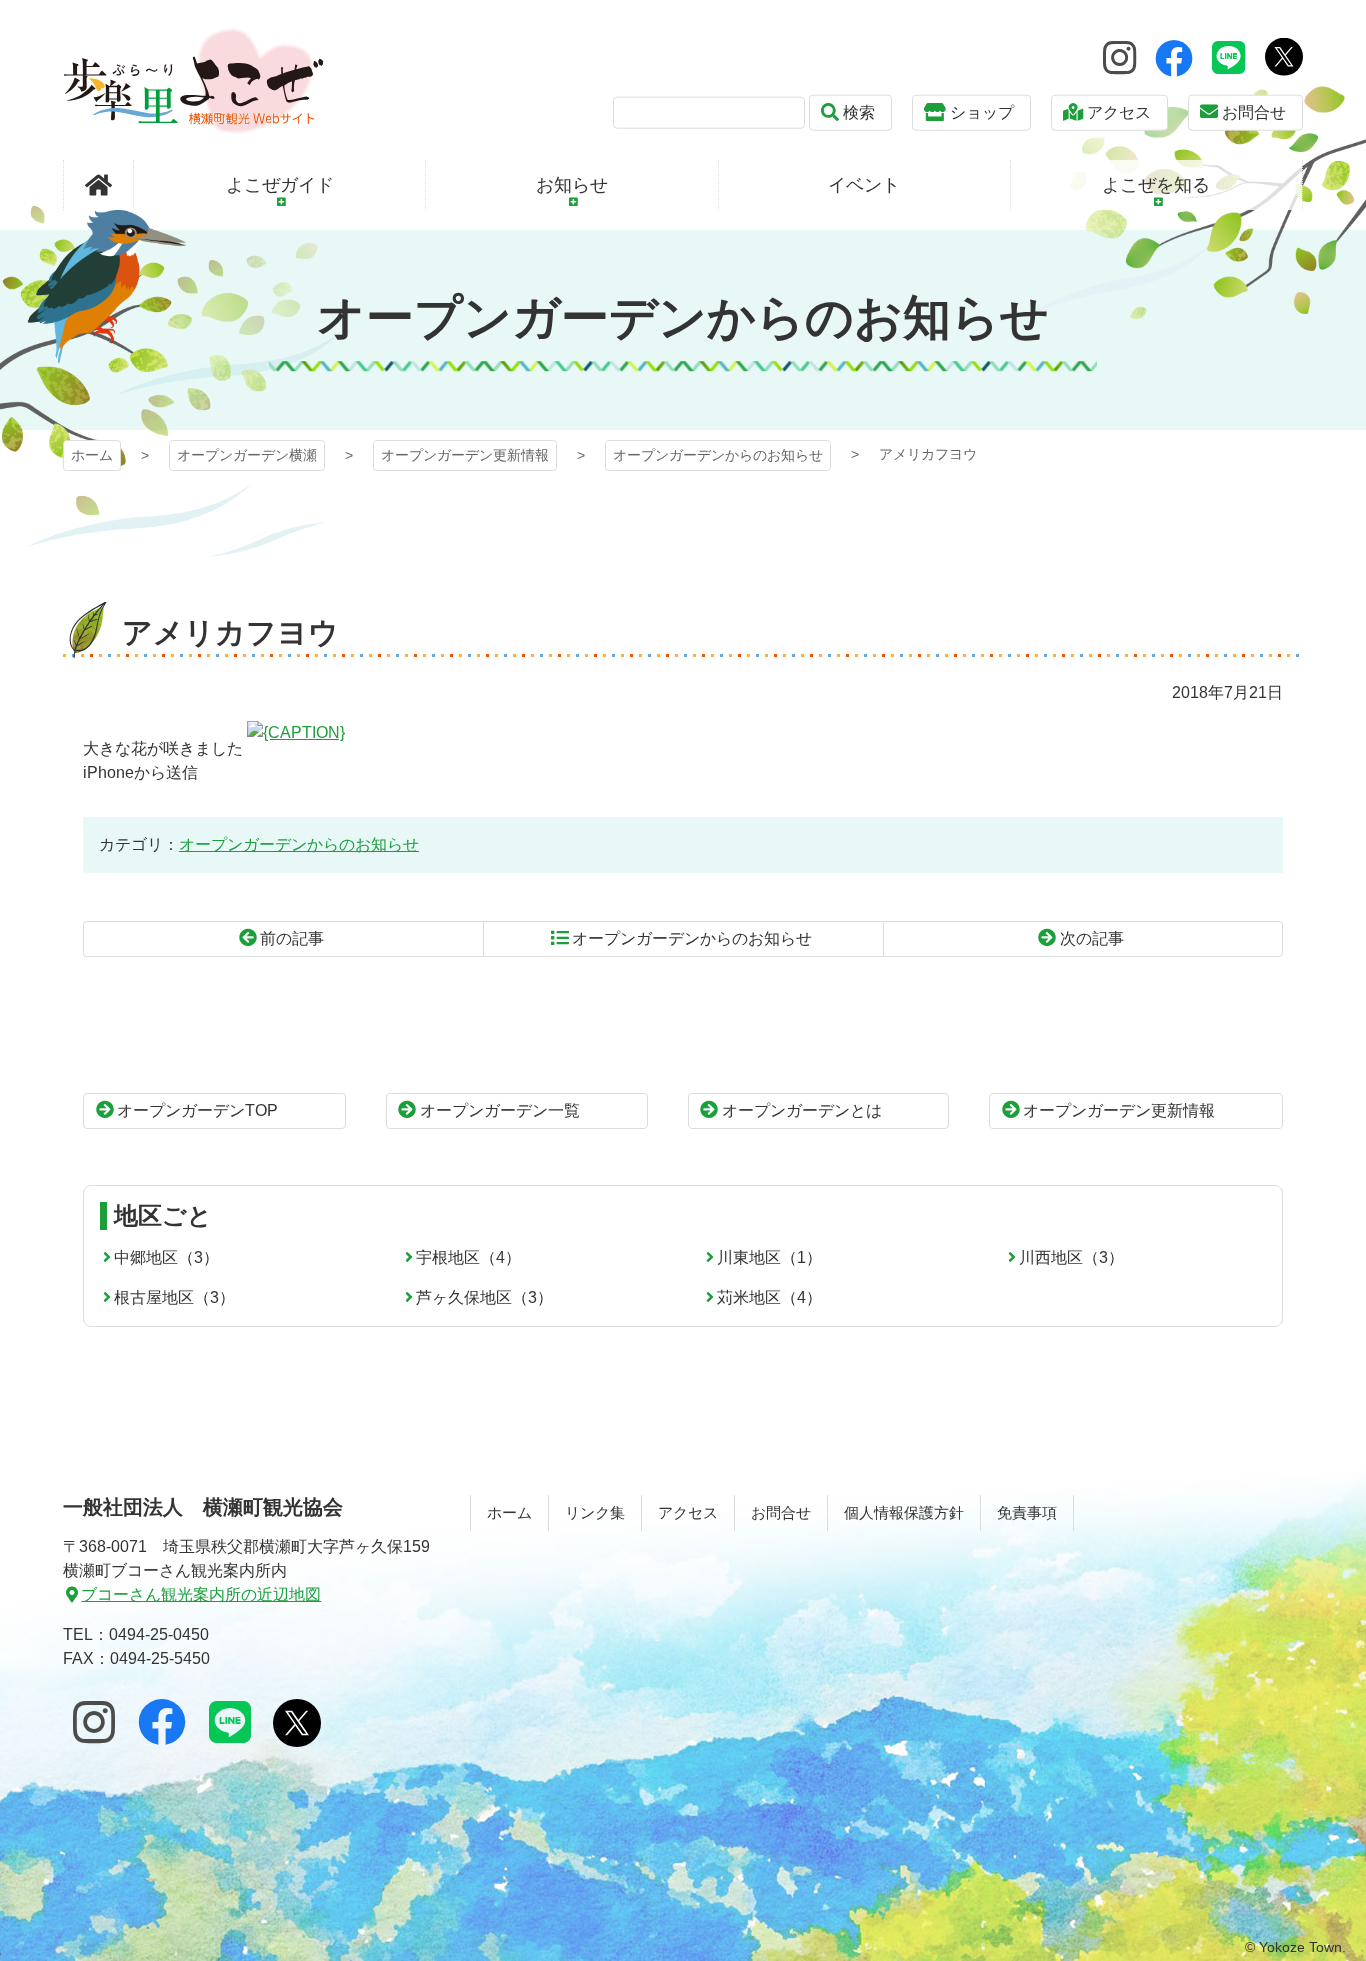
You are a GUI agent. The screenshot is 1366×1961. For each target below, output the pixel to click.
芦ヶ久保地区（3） (484, 1297)
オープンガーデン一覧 (500, 1110)
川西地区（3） (1071, 1257)
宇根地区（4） (468, 1257)
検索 (859, 112)
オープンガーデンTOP (197, 1110)
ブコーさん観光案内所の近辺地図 (201, 1594)
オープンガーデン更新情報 (465, 455)
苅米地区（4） (769, 1297)
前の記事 (292, 938)
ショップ (982, 112)
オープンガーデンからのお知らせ (718, 455)
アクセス (1119, 112)
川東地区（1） (769, 1257)
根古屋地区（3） (174, 1297)
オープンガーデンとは (802, 1110)
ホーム (92, 455)
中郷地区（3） (166, 1257)
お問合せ (1254, 112)
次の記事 (1092, 938)
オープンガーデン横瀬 (193, 80)
